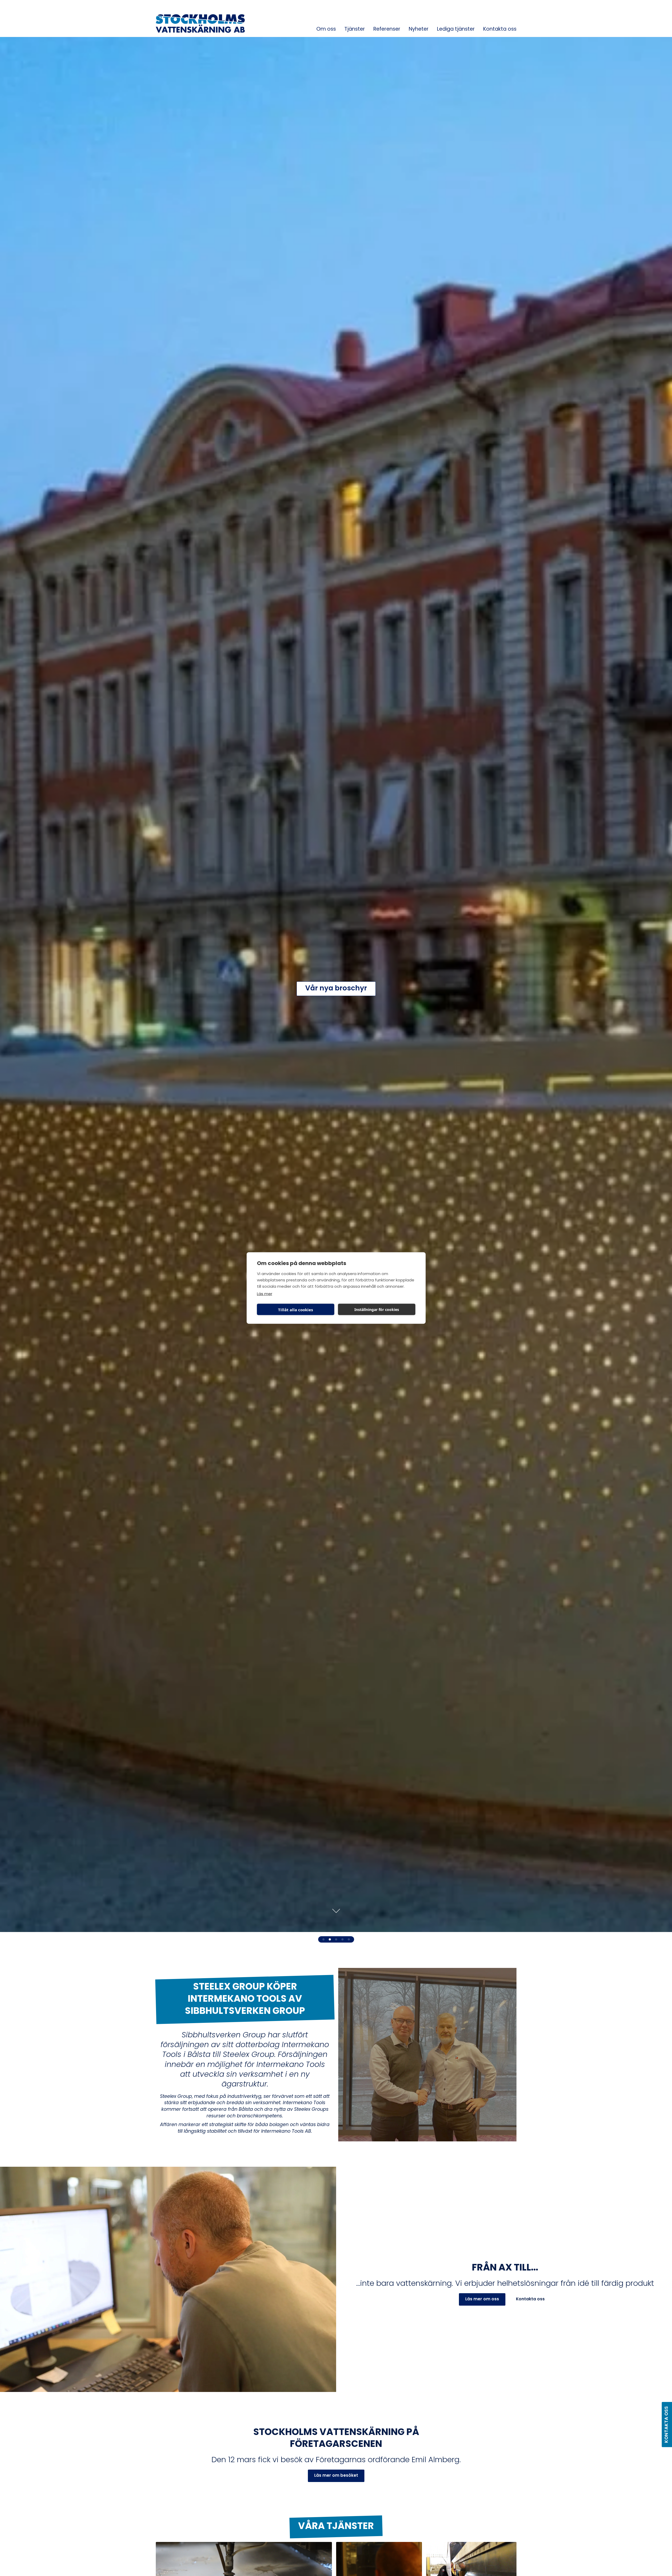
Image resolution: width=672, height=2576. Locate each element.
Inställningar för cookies (377, 1309)
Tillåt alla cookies (295, 1309)
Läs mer (265, 1294)
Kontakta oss (500, 29)
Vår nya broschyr (336, 989)
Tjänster (355, 29)
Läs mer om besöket (336, 2476)
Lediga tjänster (456, 29)
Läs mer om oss (482, 2299)
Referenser (387, 29)
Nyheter (419, 29)
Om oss (326, 29)
